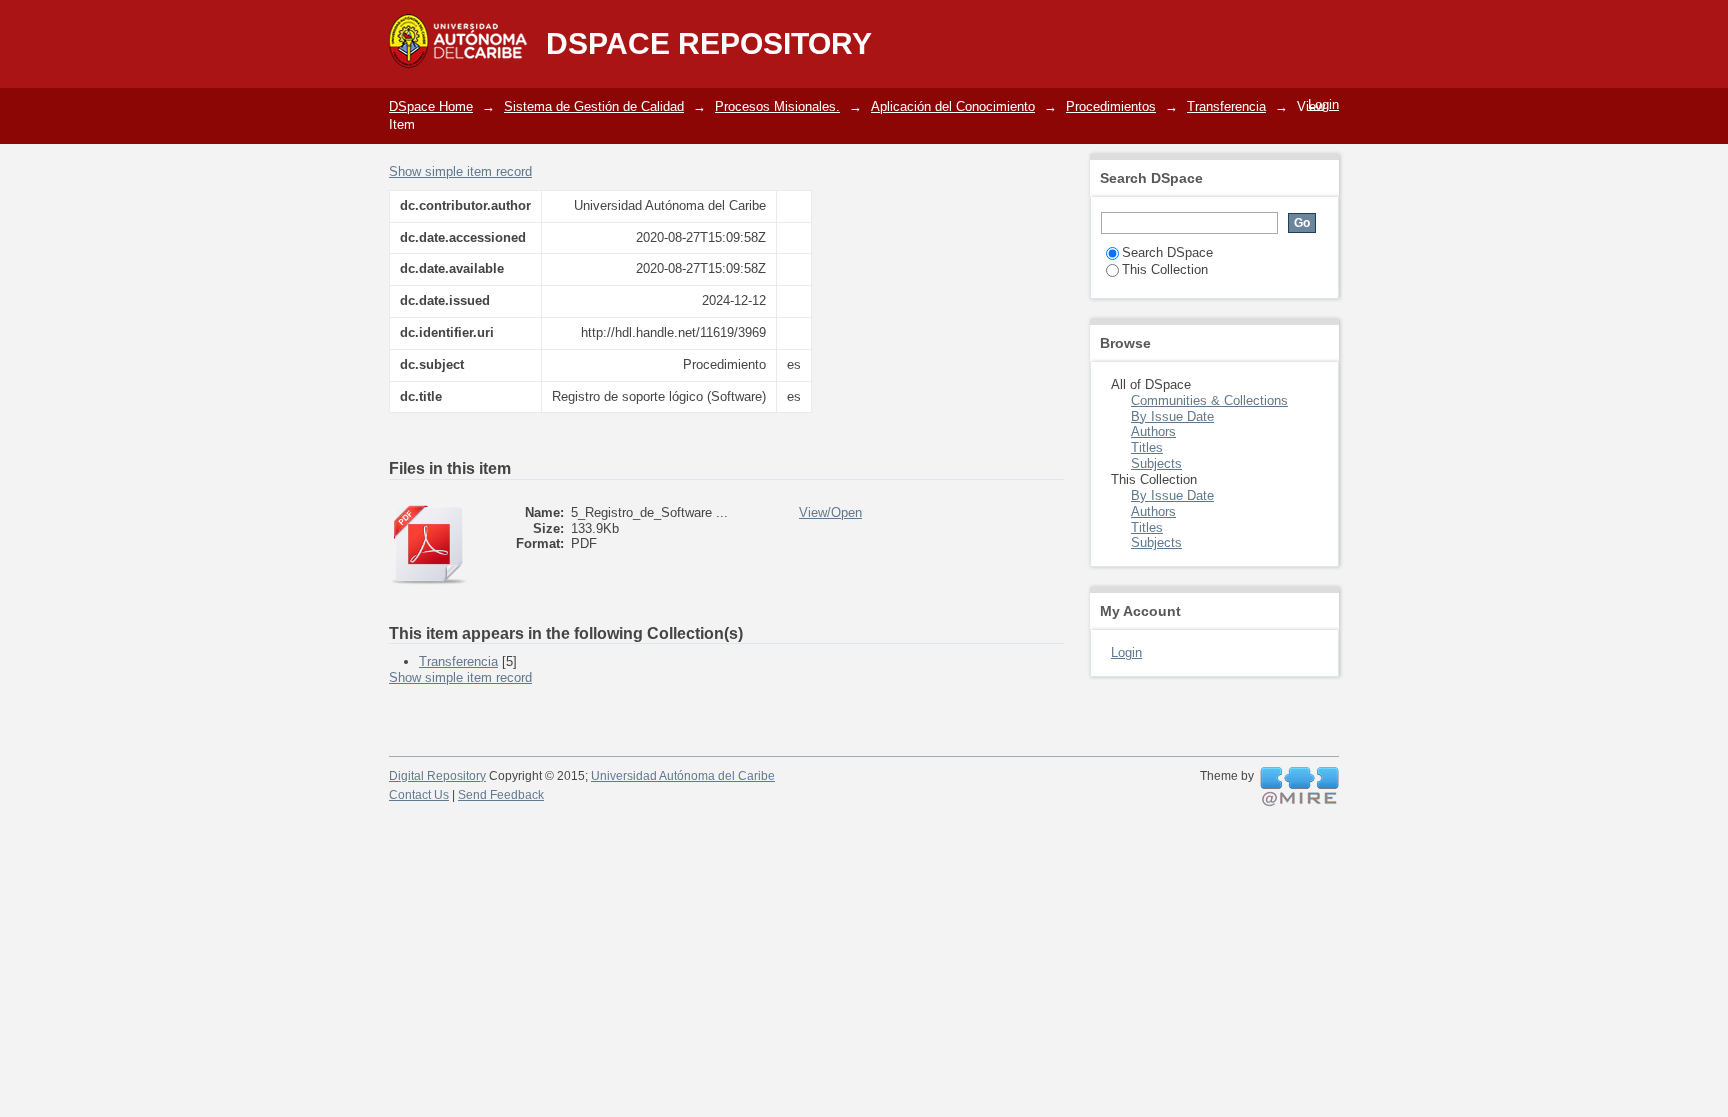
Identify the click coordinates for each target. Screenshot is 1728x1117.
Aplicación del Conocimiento (953, 106)
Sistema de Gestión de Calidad (594, 106)
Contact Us (419, 795)
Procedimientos (1111, 106)
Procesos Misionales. (777, 106)
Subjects (1156, 463)
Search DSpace (1167, 252)
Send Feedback (501, 795)
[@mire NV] (1299, 787)
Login (1323, 104)
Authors (1153, 431)
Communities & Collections (1209, 400)
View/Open (830, 512)
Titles (1147, 447)
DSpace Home (431, 106)
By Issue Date (1172, 416)
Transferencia (1226, 106)
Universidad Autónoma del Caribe (683, 776)
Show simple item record (460, 171)
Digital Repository (437, 776)
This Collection (1165, 269)
